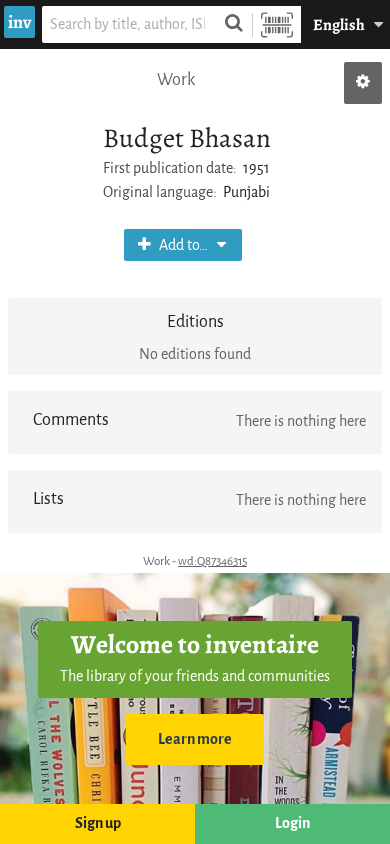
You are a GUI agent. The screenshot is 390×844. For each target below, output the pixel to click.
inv (19, 22)
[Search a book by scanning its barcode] (277, 24)
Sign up (98, 823)
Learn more (195, 739)
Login (292, 823)
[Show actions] (363, 83)
